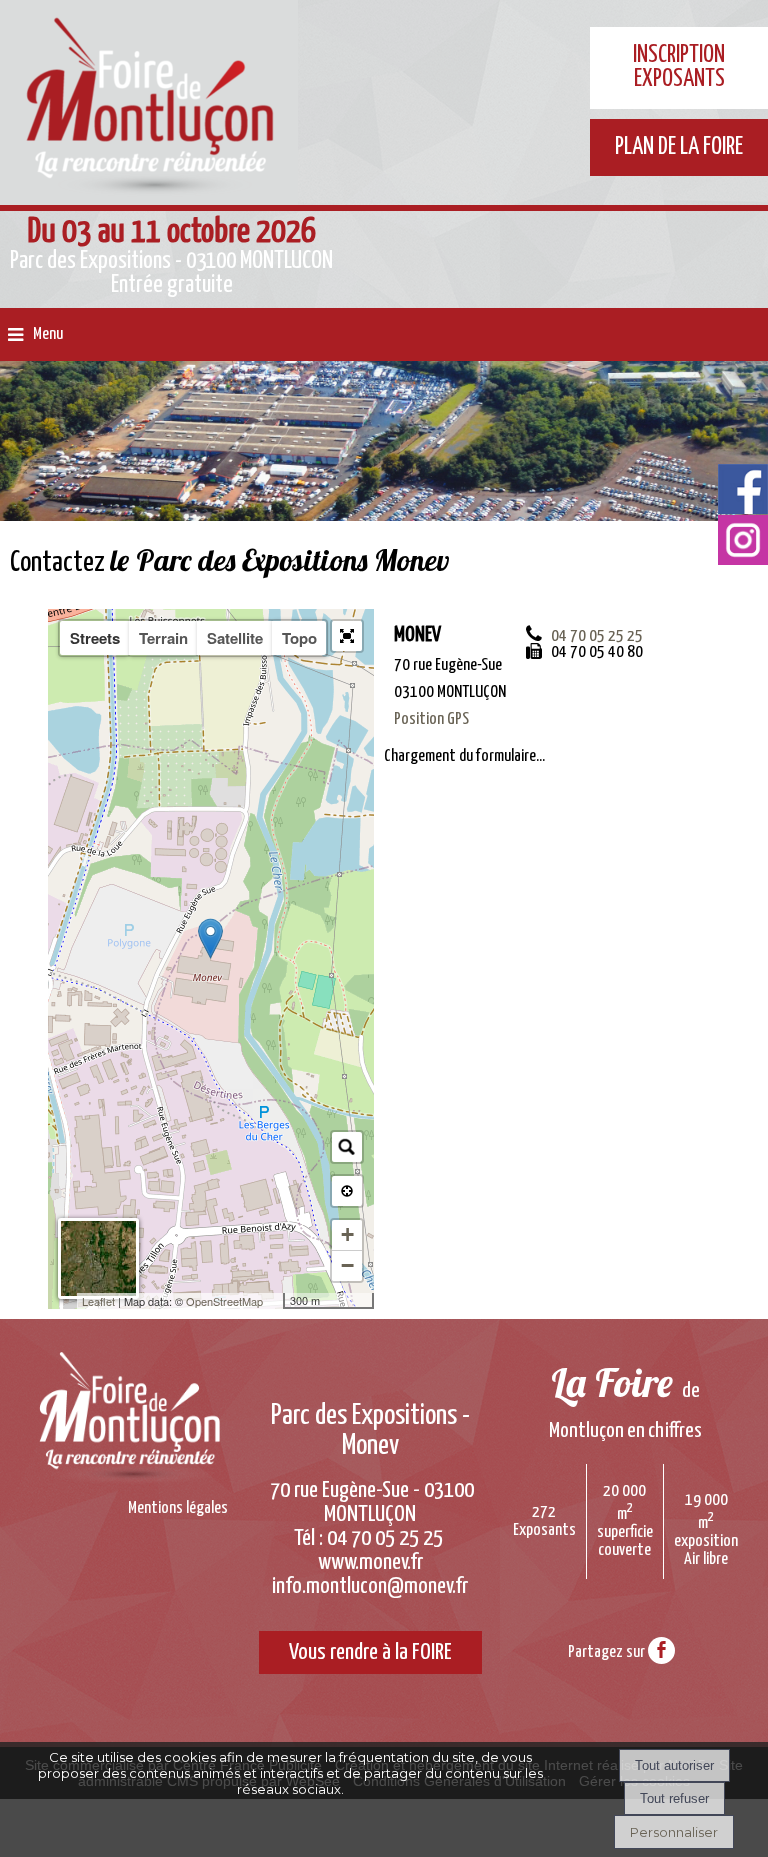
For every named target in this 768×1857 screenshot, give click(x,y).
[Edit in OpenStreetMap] (275, 1301)
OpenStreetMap (224, 1301)
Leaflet (98, 1301)
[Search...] (347, 1147)
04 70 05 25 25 (597, 636)
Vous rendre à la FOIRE (370, 1652)
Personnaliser (674, 1832)
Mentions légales (178, 1508)
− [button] (347, 1265)
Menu (48, 334)
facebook (661, 1649)
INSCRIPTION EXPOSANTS (679, 67)
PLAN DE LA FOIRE (679, 147)
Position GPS (431, 719)
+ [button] (347, 1234)
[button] (347, 636)
